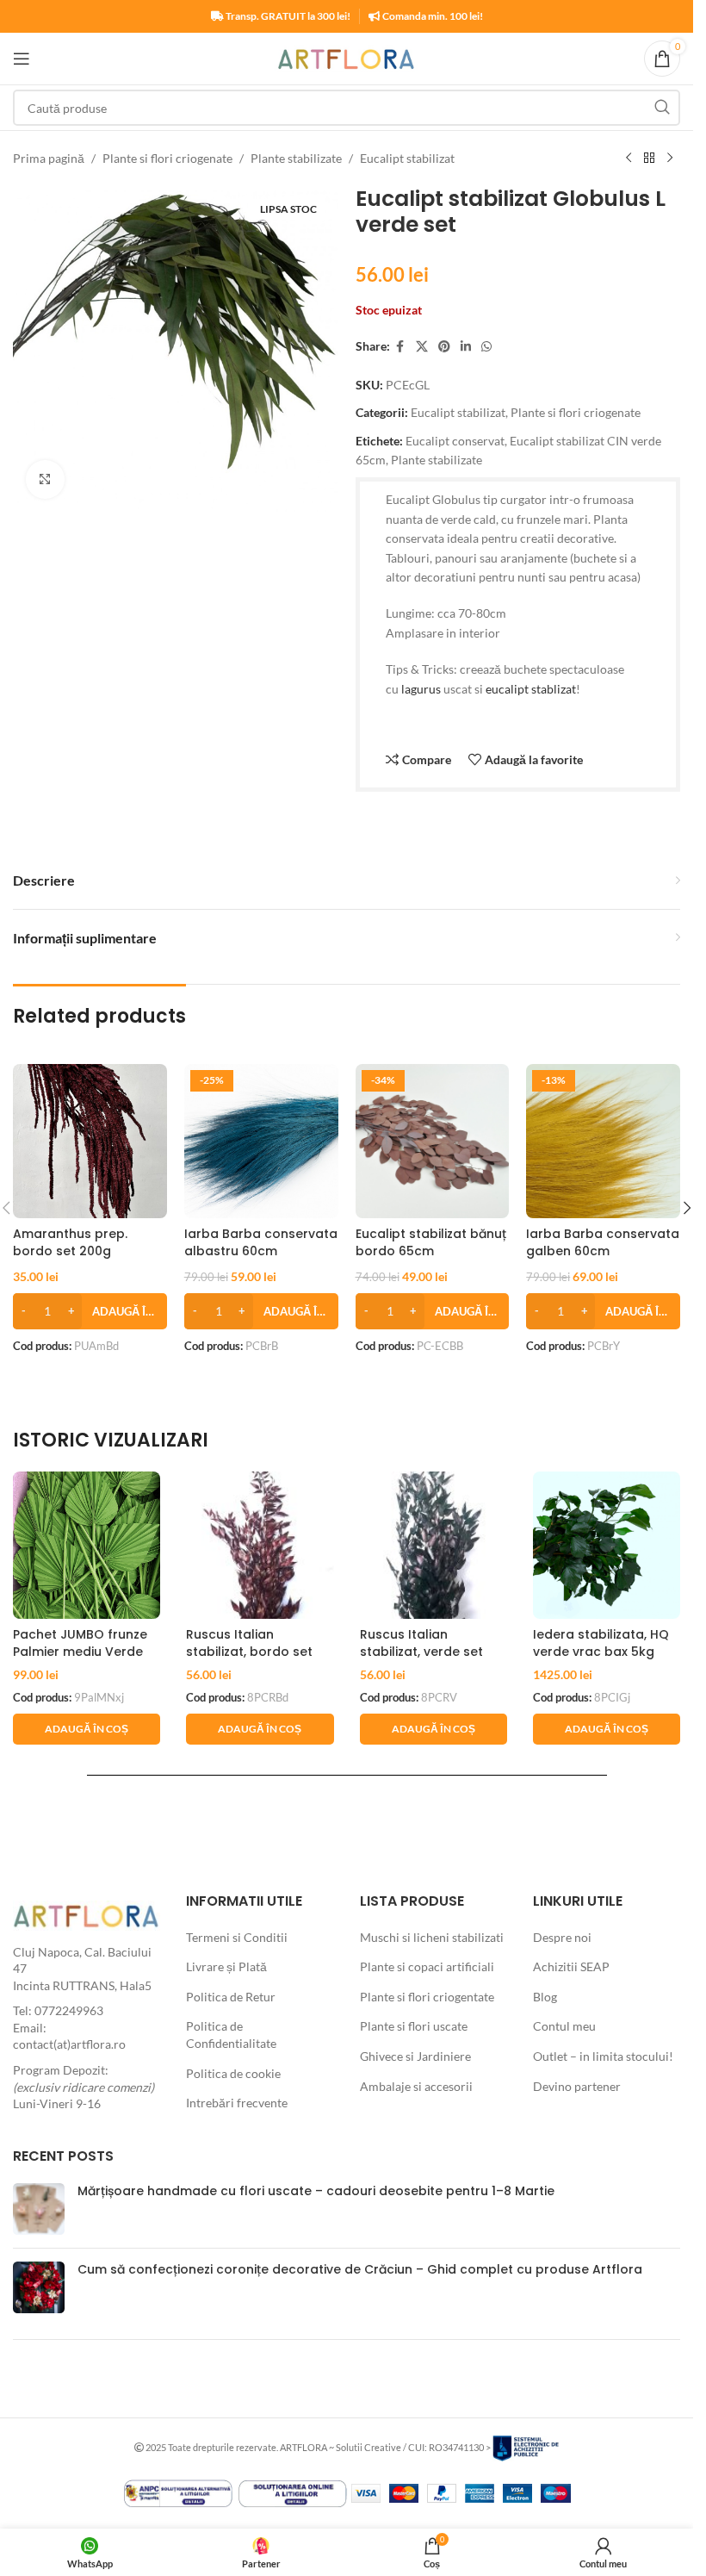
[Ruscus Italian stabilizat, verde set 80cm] (434, 1545)
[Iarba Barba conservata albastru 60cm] (261, 1141)
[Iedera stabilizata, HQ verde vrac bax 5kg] (607, 1545)
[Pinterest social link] (444, 347)
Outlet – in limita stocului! (603, 2056)
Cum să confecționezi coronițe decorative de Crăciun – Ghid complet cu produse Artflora (360, 2269)
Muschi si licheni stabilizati (432, 1937)
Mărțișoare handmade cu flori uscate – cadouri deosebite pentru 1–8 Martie (316, 2191)
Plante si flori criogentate (427, 1997)
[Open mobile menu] (22, 59)
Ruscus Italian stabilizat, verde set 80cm (421, 1651)
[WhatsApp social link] (486, 347)
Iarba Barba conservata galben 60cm (603, 1242)
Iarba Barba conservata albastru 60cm (261, 1242)
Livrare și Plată (226, 1966)
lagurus (421, 689)
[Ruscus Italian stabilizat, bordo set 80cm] (260, 1545)
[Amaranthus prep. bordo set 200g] (90, 1141)
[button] (90, 1311)
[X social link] (422, 347)
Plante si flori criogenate (167, 158)
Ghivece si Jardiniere (415, 2056)
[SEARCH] (662, 108)
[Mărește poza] (45, 479)
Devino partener (577, 2086)
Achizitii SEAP (571, 1966)
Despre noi (562, 1937)
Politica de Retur (231, 1997)
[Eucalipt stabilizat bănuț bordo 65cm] (433, 1141)
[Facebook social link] (400, 347)
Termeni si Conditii (237, 1937)
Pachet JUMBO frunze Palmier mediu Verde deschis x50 (80, 1651)
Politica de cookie (233, 2073)
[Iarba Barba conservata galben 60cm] (603, 1141)
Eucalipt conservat (455, 441)
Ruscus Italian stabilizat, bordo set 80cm (249, 1651)
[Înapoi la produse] (649, 159)
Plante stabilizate (296, 158)
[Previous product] (629, 159)
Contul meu (564, 2026)
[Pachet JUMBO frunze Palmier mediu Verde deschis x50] (87, 1545)
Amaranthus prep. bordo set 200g (70, 1242)
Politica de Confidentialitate (231, 2035)
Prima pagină (49, 158)
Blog (545, 1997)
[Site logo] (347, 57)
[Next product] (670, 159)
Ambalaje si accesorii (416, 2086)
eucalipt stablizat (531, 689)
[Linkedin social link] (466, 347)
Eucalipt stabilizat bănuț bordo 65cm (431, 1242)
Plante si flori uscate (414, 2026)
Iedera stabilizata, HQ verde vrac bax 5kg (601, 1643)
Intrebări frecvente (237, 2103)
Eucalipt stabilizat (407, 158)
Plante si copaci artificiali (427, 1966)
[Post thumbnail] (39, 2209)
